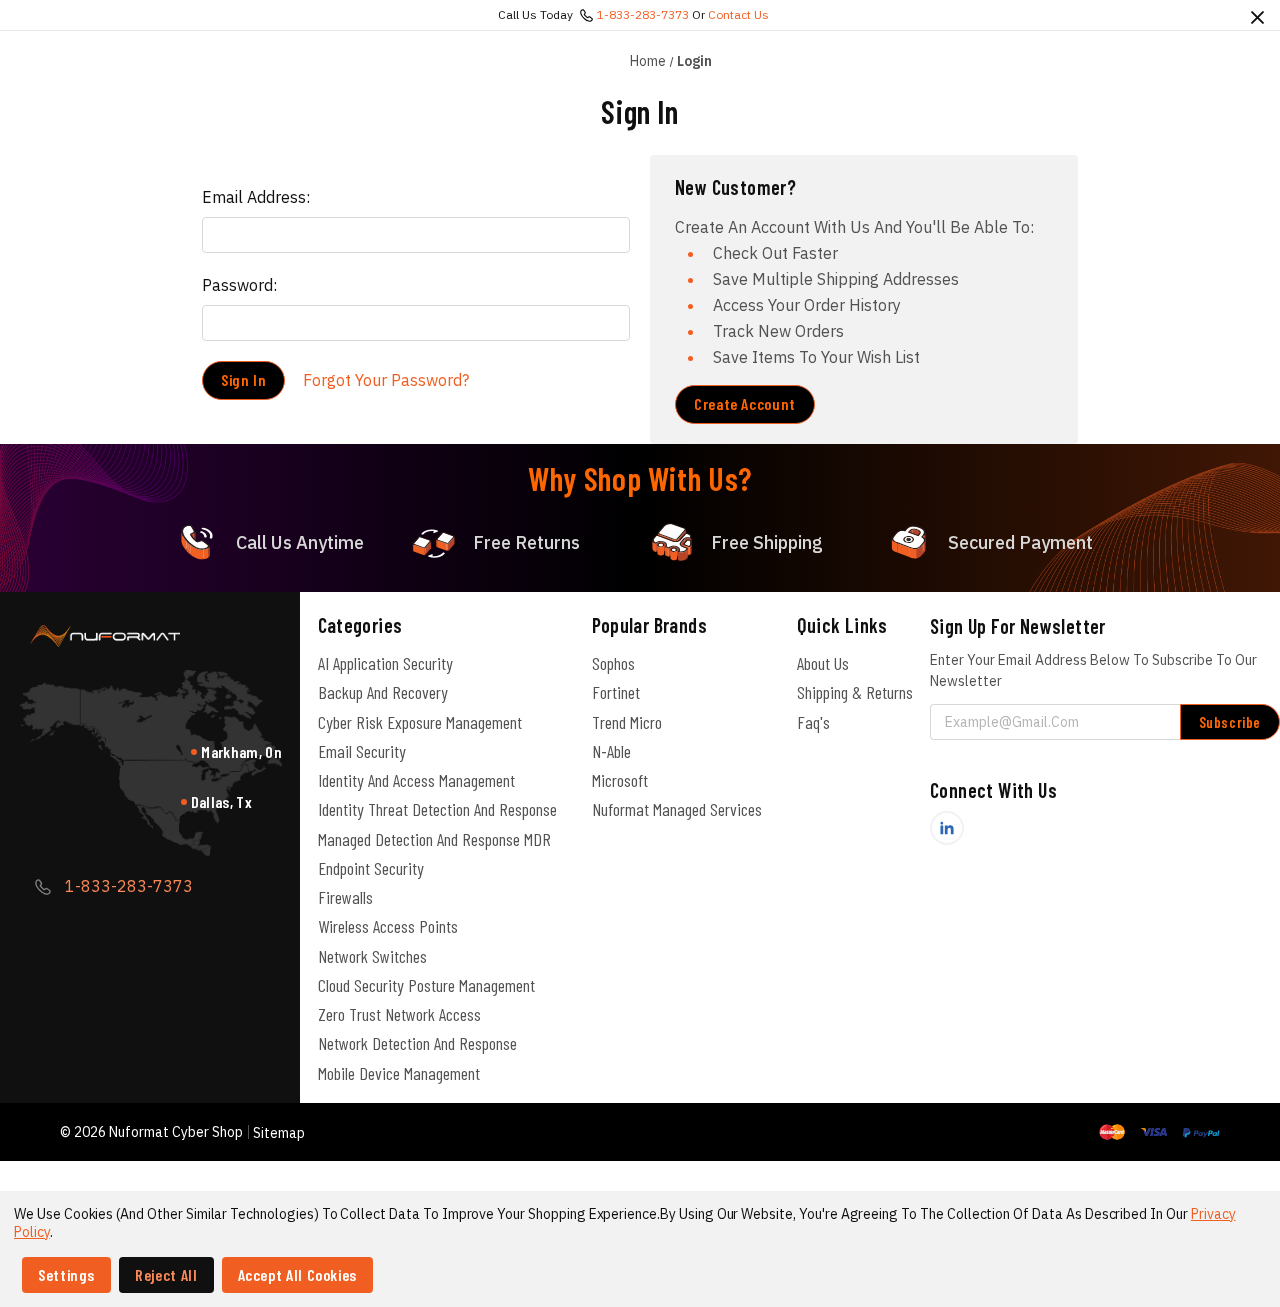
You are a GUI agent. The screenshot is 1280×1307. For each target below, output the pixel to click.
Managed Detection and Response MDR (434, 839)
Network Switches (372, 956)
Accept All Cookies (298, 1274)
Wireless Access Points (388, 926)
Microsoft (620, 780)
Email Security (362, 751)
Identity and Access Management (416, 780)
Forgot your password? (386, 380)
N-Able (611, 751)
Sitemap (279, 1133)
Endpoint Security (371, 868)
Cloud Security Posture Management (426, 985)
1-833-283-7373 (643, 14)
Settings (66, 1274)
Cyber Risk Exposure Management (420, 722)
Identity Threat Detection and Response (437, 809)
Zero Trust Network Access (399, 1014)
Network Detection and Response (417, 1043)
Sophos (613, 663)
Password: (239, 285)
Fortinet (616, 692)
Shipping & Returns (855, 692)
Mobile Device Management (399, 1073)
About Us (823, 663)
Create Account (745, 403)
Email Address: (256, 197)
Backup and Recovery (383, 692)
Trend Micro (627, 722)
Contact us (738, 14)
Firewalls (345, 897)
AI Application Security (385, 663)
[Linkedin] (947, 828)
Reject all (166, 1274)
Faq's (813, 722)
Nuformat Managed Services (677, 809)
